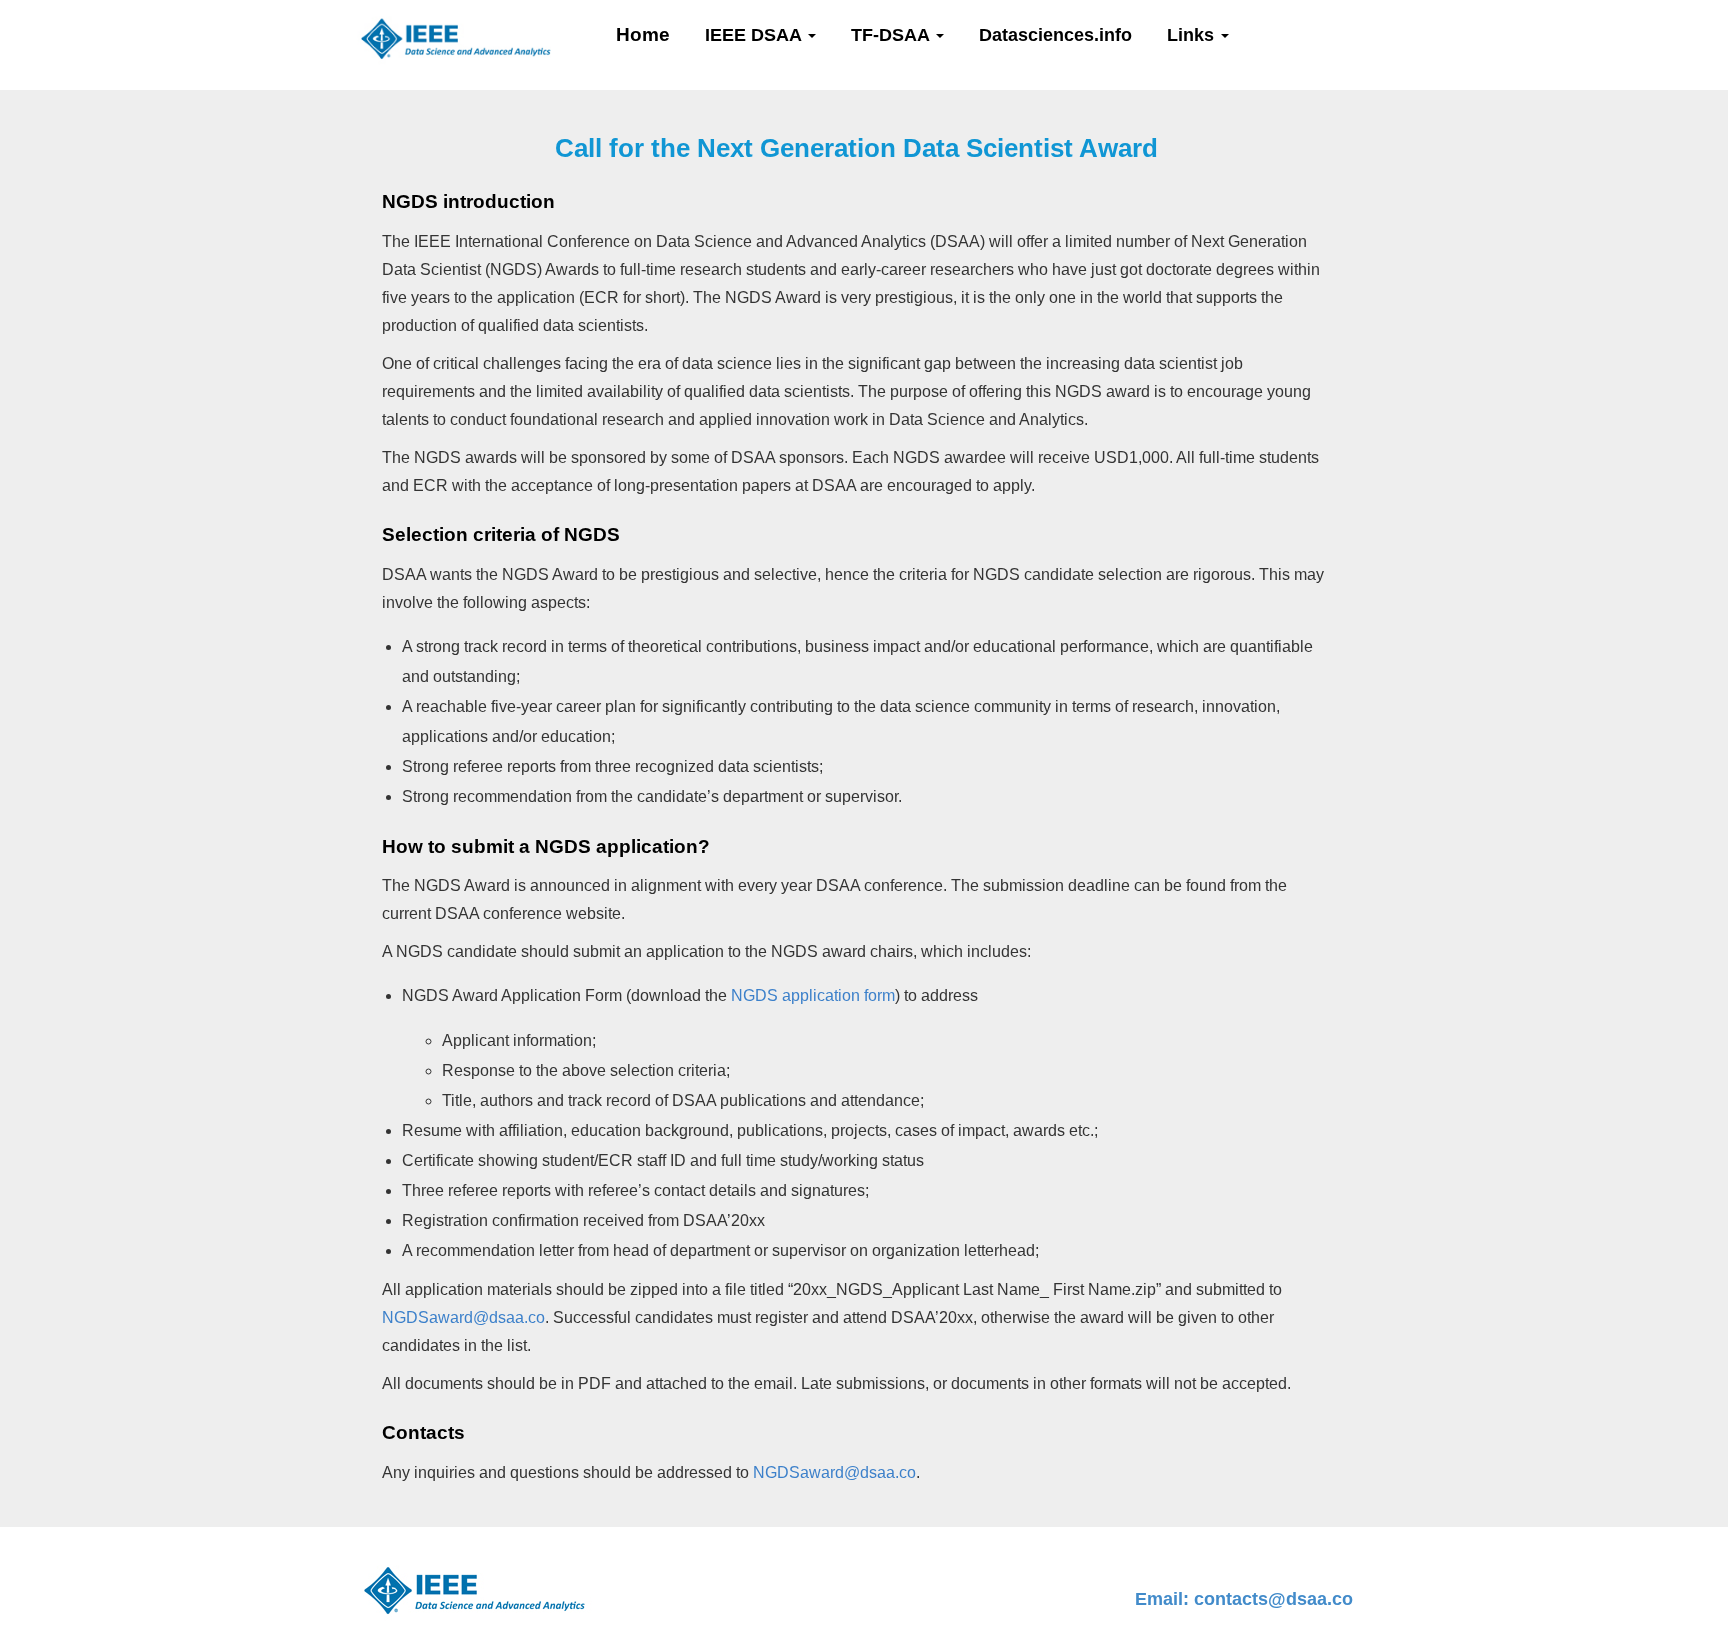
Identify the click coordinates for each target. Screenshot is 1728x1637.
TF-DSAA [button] (892, 35)
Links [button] (1193, 35)
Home (643, 34)
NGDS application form (813, 995)
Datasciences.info (1055, 35)
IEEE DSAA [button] (755, 35)
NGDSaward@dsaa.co (463, 1317)
